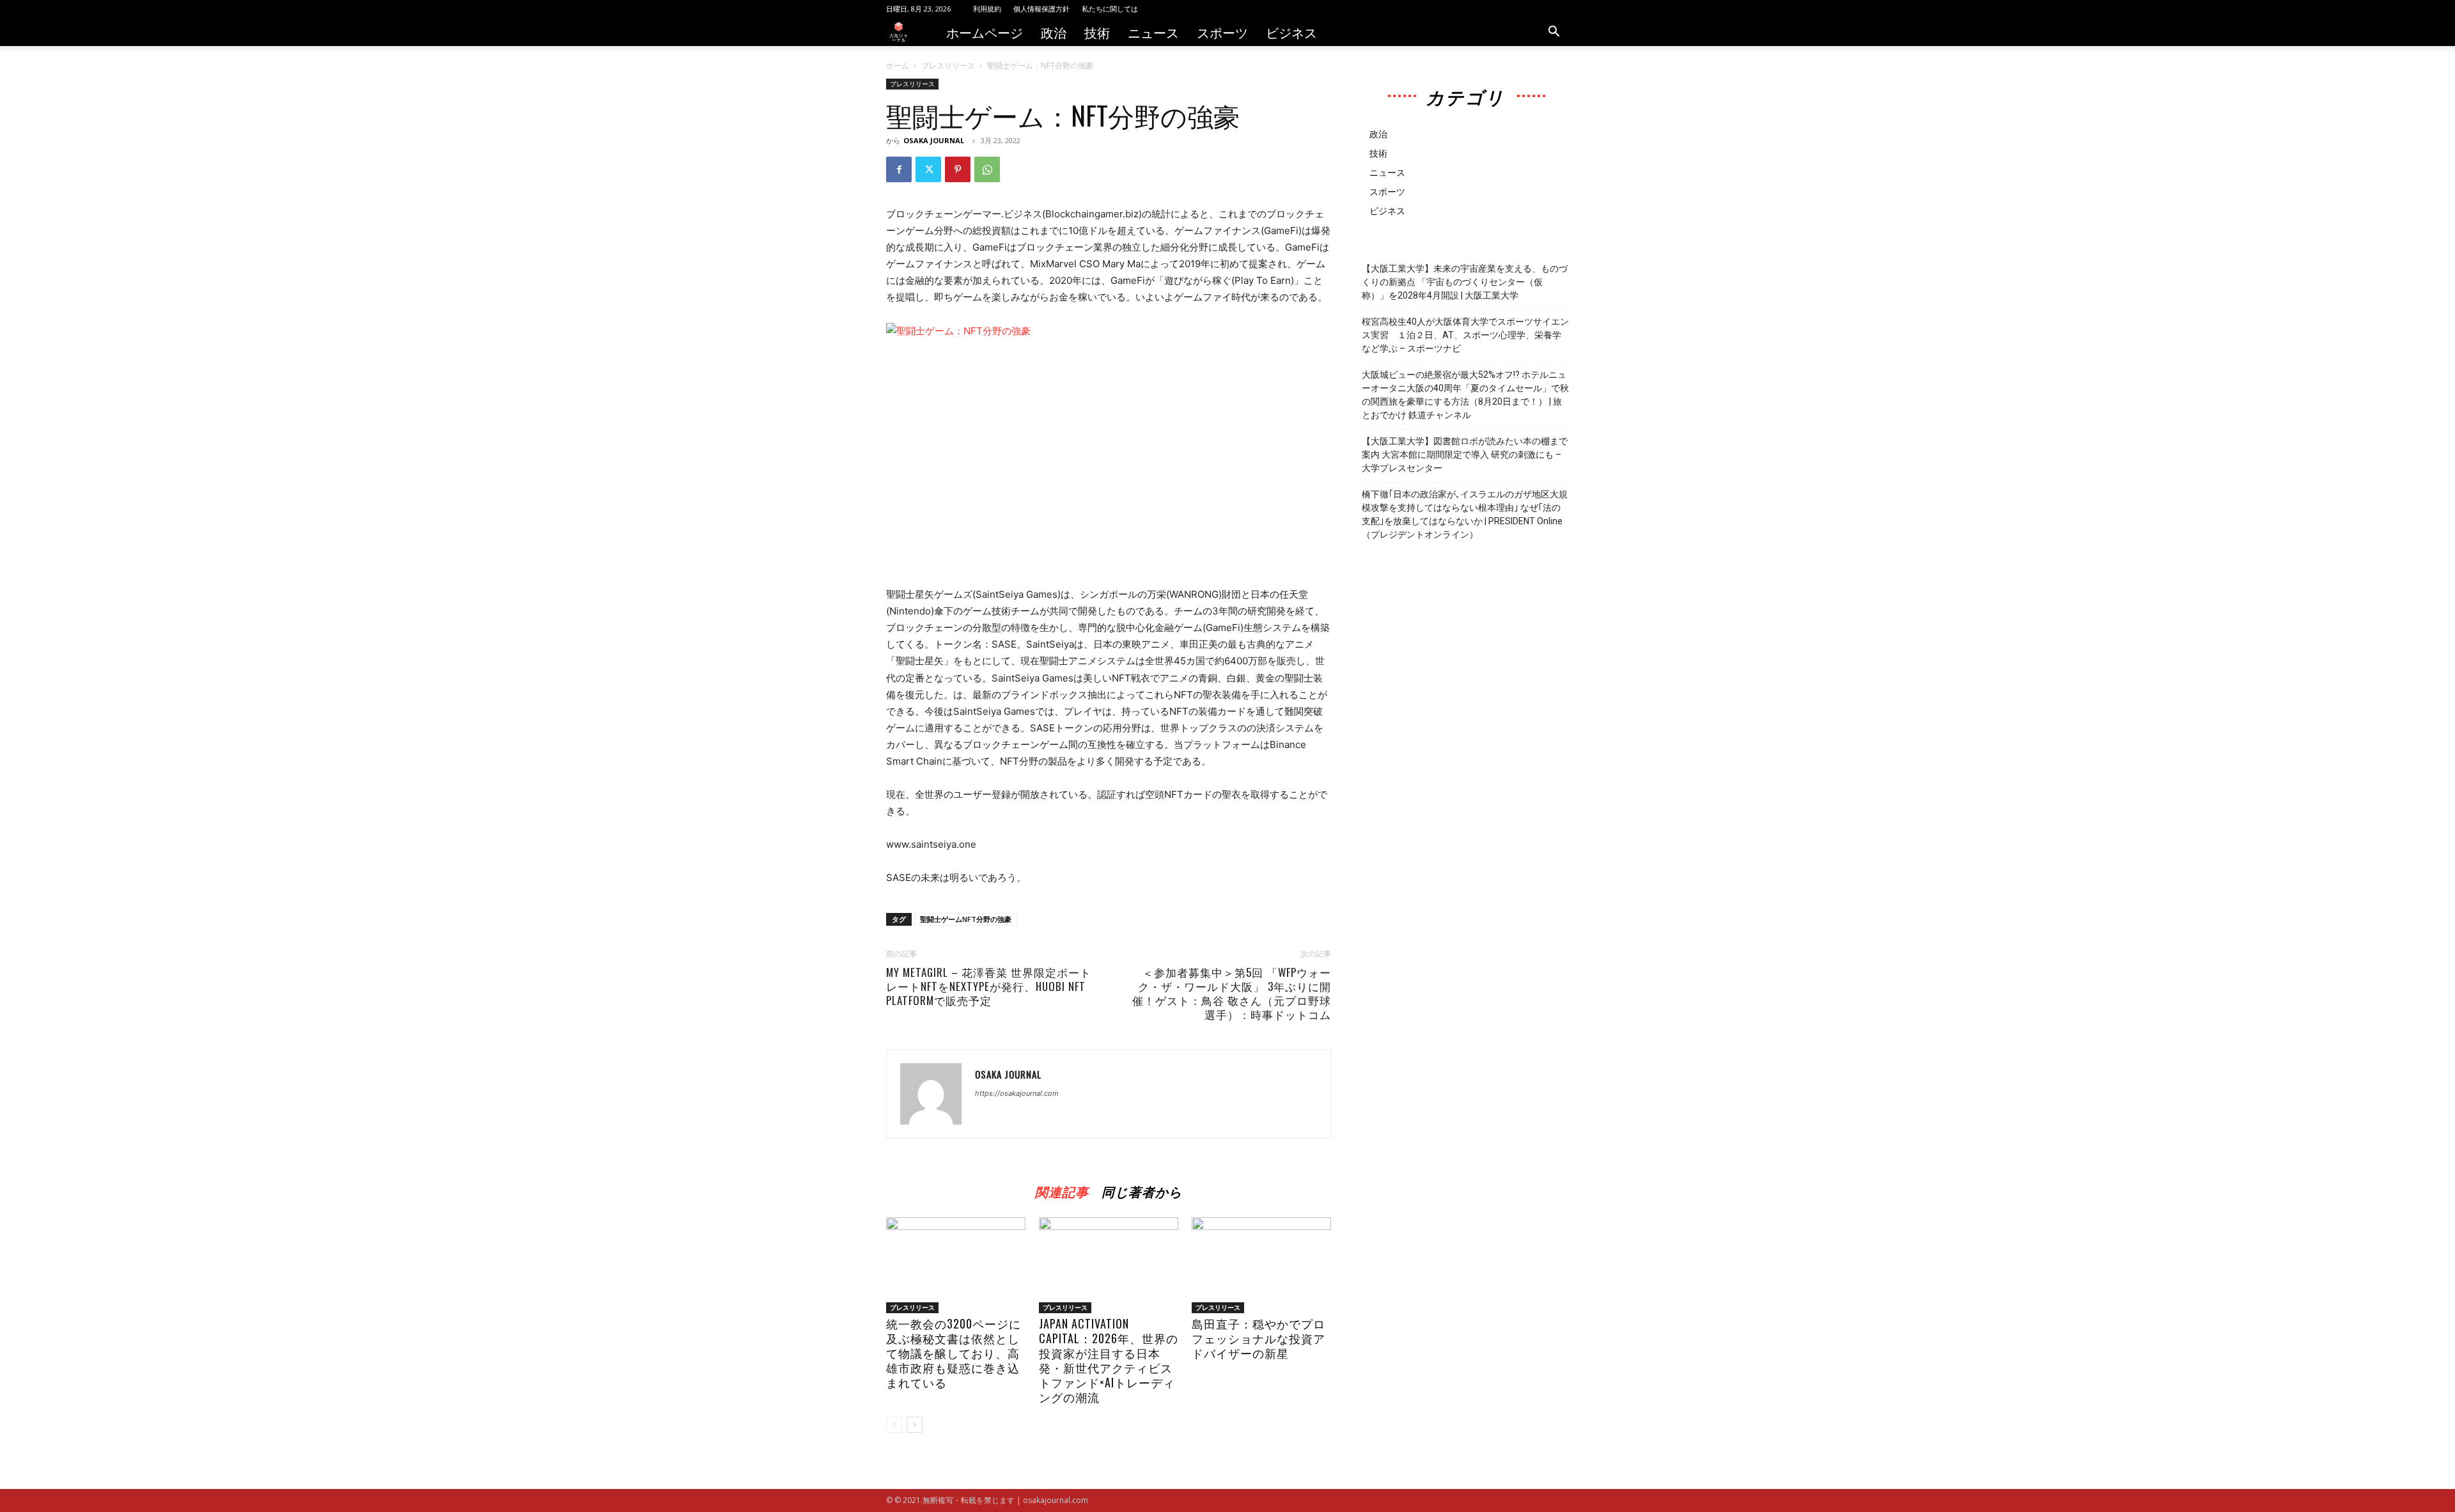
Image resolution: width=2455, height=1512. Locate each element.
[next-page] (915, 1425)
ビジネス (1291, 32)
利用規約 (987, 9)
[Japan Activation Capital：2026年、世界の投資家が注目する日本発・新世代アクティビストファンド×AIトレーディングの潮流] (1109, 1265)
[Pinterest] (958, 169)
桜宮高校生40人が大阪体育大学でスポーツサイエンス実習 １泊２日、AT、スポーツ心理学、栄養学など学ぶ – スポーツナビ (1465, 335)
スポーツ (1222, 32)
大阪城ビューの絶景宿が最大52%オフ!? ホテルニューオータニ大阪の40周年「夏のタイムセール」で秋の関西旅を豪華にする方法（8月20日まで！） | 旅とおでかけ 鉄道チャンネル (1465, 395)
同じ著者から (1142, 1189)
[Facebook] (899, 169)
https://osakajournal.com (1017, 1093)
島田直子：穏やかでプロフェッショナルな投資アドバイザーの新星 (1259, 1338)
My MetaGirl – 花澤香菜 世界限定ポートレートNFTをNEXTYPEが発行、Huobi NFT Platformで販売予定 (989, 986)
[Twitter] (928, 169)
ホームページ (985, 32)
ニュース (1153, 32)
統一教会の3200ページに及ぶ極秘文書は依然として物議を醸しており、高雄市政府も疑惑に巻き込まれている (954, 1353)
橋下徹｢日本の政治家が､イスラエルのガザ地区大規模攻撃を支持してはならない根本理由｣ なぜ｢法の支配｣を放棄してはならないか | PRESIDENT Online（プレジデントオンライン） (1465, 514)
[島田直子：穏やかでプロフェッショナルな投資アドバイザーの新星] (1261, 1265)
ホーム (898, 66)
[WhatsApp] (987, 169)
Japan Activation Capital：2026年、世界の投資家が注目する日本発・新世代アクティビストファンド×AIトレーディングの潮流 (1109, 1360)
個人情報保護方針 (1041, 9)
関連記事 (1062, 1189)
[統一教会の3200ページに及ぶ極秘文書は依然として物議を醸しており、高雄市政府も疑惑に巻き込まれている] (956, 1265)
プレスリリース (948, 66)
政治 (1054, 32)
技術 (1097, 32)
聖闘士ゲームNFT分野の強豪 (966, 919)
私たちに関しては (1110, 9)
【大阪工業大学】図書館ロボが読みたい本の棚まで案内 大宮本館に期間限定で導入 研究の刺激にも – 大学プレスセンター (1465, 455)
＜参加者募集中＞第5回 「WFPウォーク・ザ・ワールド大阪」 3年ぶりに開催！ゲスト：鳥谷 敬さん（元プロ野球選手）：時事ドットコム (1232, 994)
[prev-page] (894, 1425)
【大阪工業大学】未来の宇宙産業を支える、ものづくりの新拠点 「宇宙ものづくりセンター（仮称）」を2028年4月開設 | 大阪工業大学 (1465, 282)
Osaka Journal (934, 140)
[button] (1554, 33)
